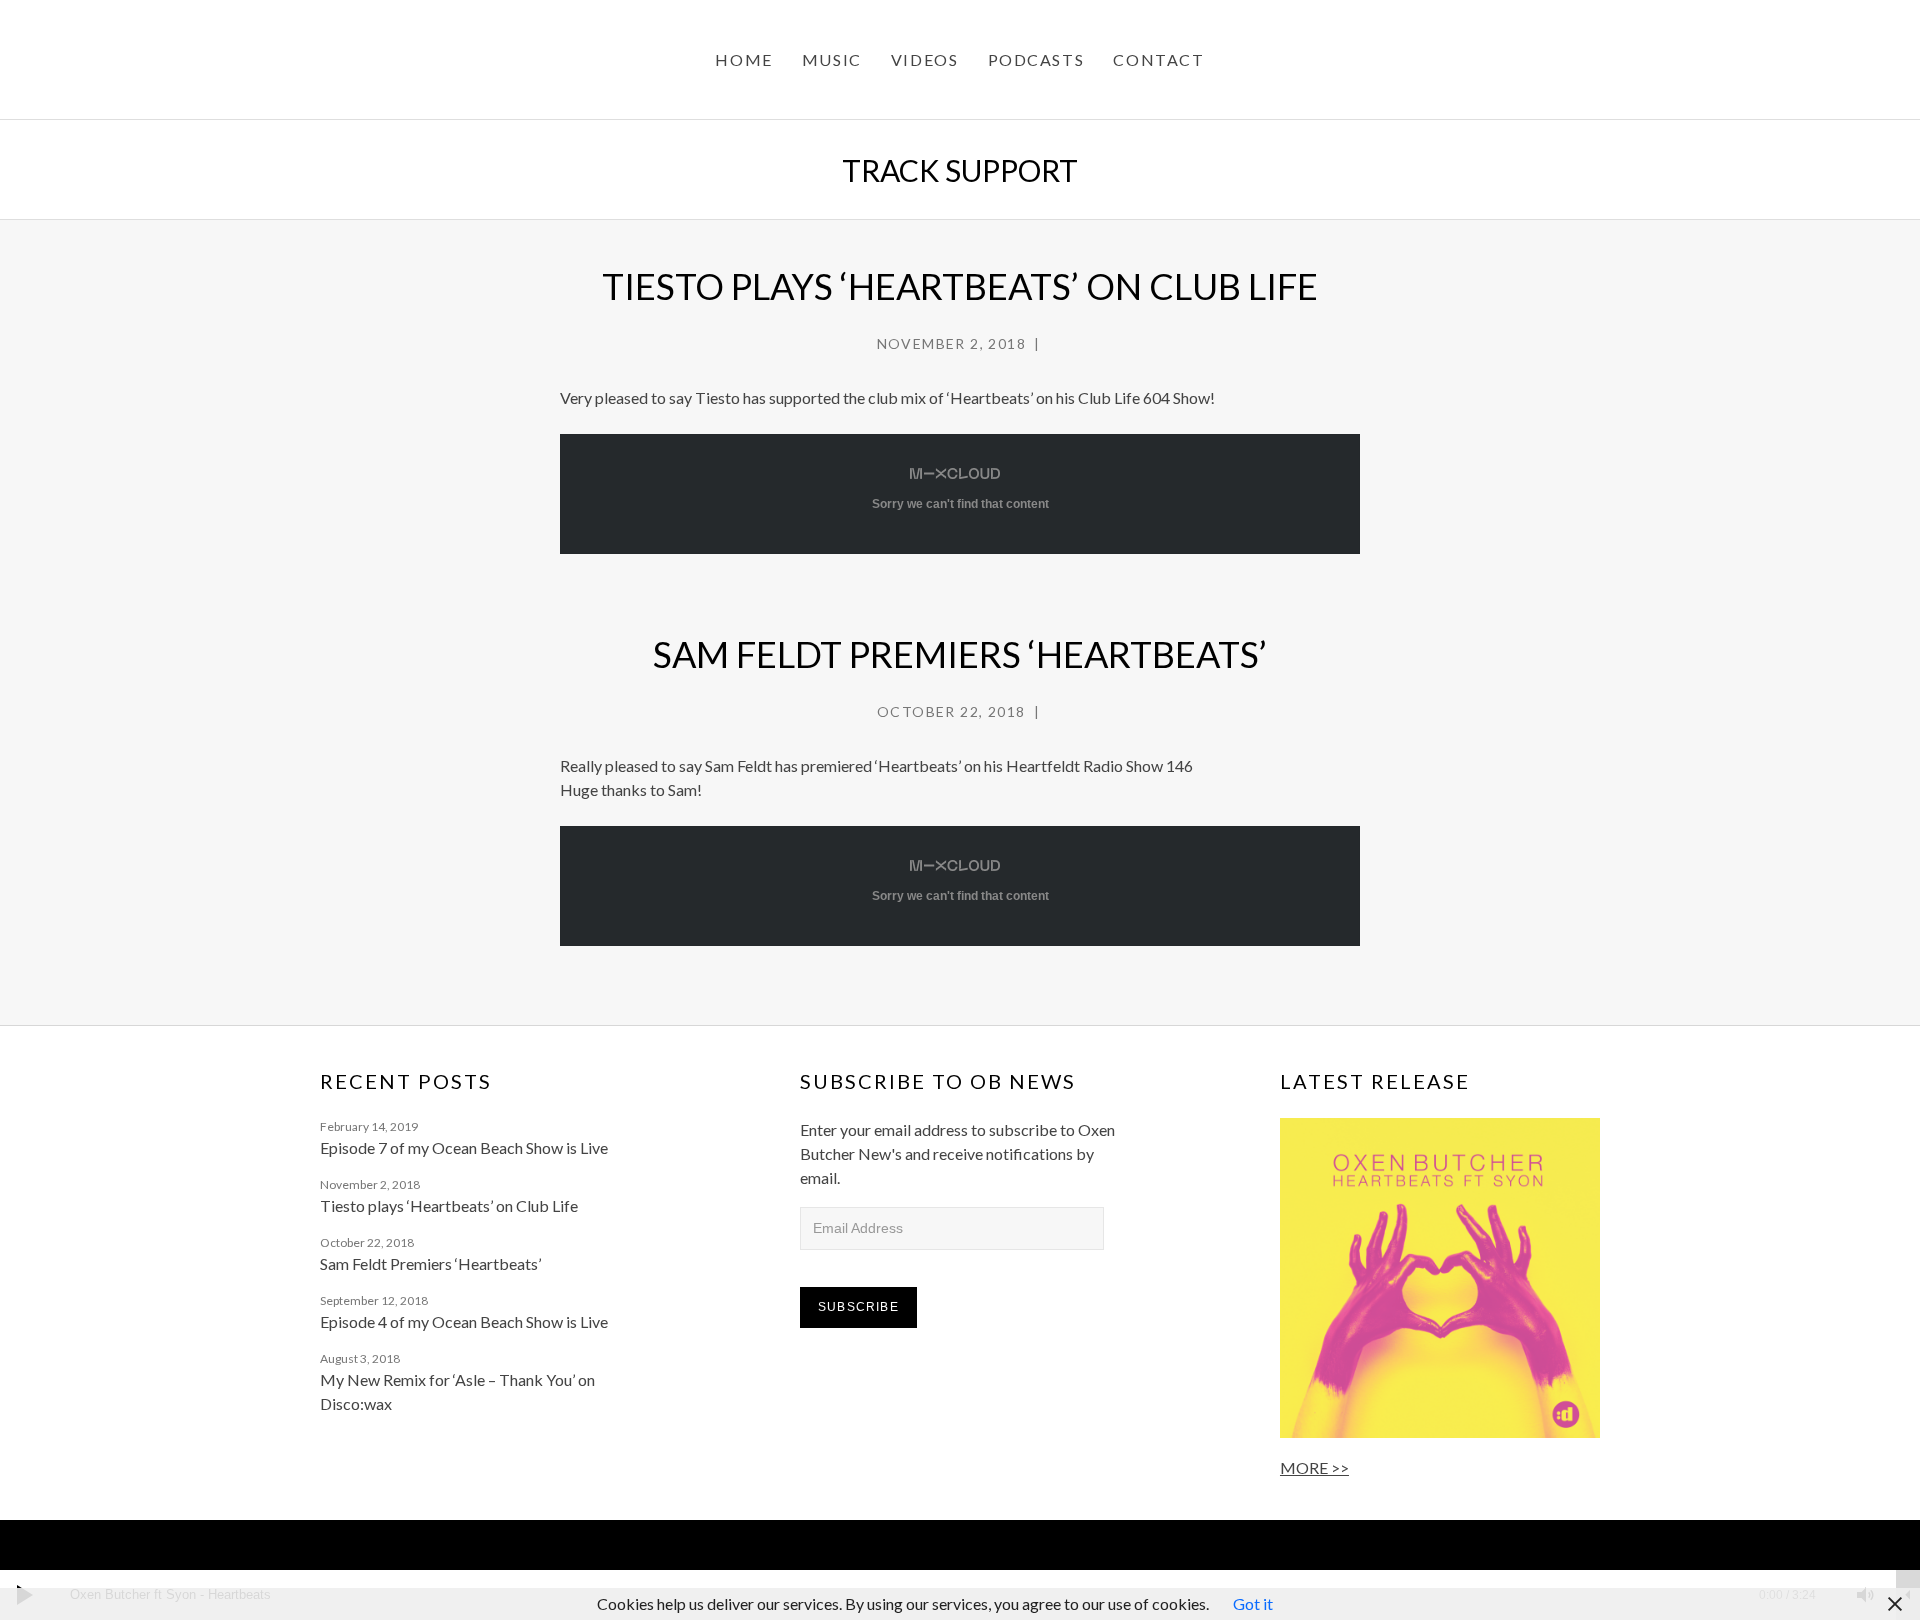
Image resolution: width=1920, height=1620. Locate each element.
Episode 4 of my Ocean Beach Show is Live (464, 1321)
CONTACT (1158, 59)
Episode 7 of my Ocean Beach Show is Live (464, 1147)
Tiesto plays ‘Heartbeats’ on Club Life (960, 286)
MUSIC (832, 59)
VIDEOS (925, 59)
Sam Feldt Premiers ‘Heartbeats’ (960, 654)
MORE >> (1314, 1467)
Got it (1253, 1603)
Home (743, 59)
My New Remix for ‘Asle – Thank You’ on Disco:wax (457, 1391)
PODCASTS (1036, 59)
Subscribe (858, 1307)
